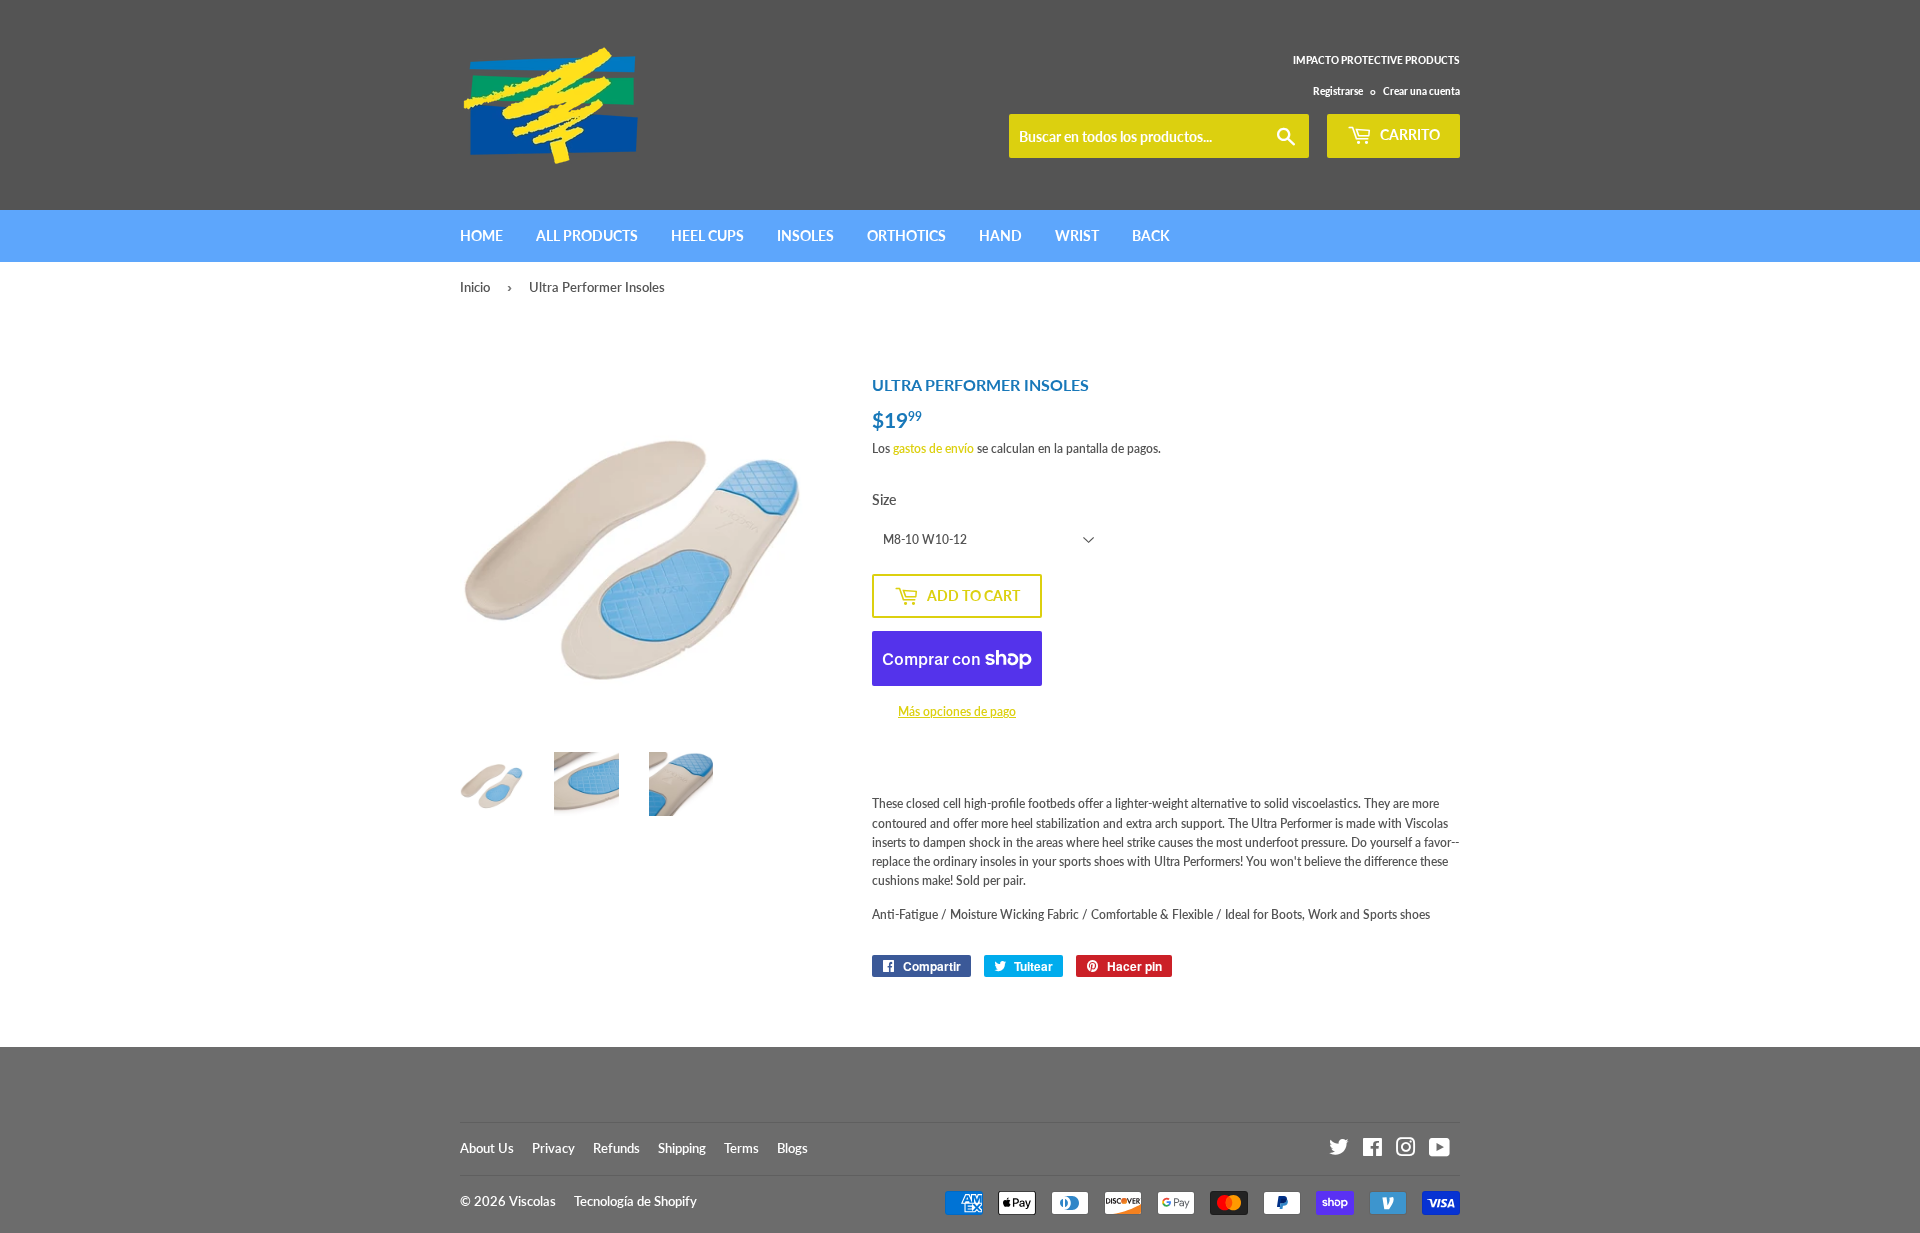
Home (481, 235)
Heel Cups (707, 235)
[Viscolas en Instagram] (1406, 1150)
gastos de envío (933, 448)
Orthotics (906, 235)
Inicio (475, 287)
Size (884, 499)
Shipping (682, 1148)
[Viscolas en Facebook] (1372, 1150)
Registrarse (1338, 91)
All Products (587, 235)
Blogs (792, 1148)
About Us (487, 1148)
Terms (741, 1148)
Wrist (1077, 235)
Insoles (805, 235)
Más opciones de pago (957, 711)
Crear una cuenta (1421, 91)
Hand (1000, 235)
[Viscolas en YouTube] (1439, 1150)
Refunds (616, 1148)
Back (1151, 235)
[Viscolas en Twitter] (1339, 1150)
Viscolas (532, 1201)
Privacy (553, 1148)
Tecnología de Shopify (635, 1201)
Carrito (1408, 134)
